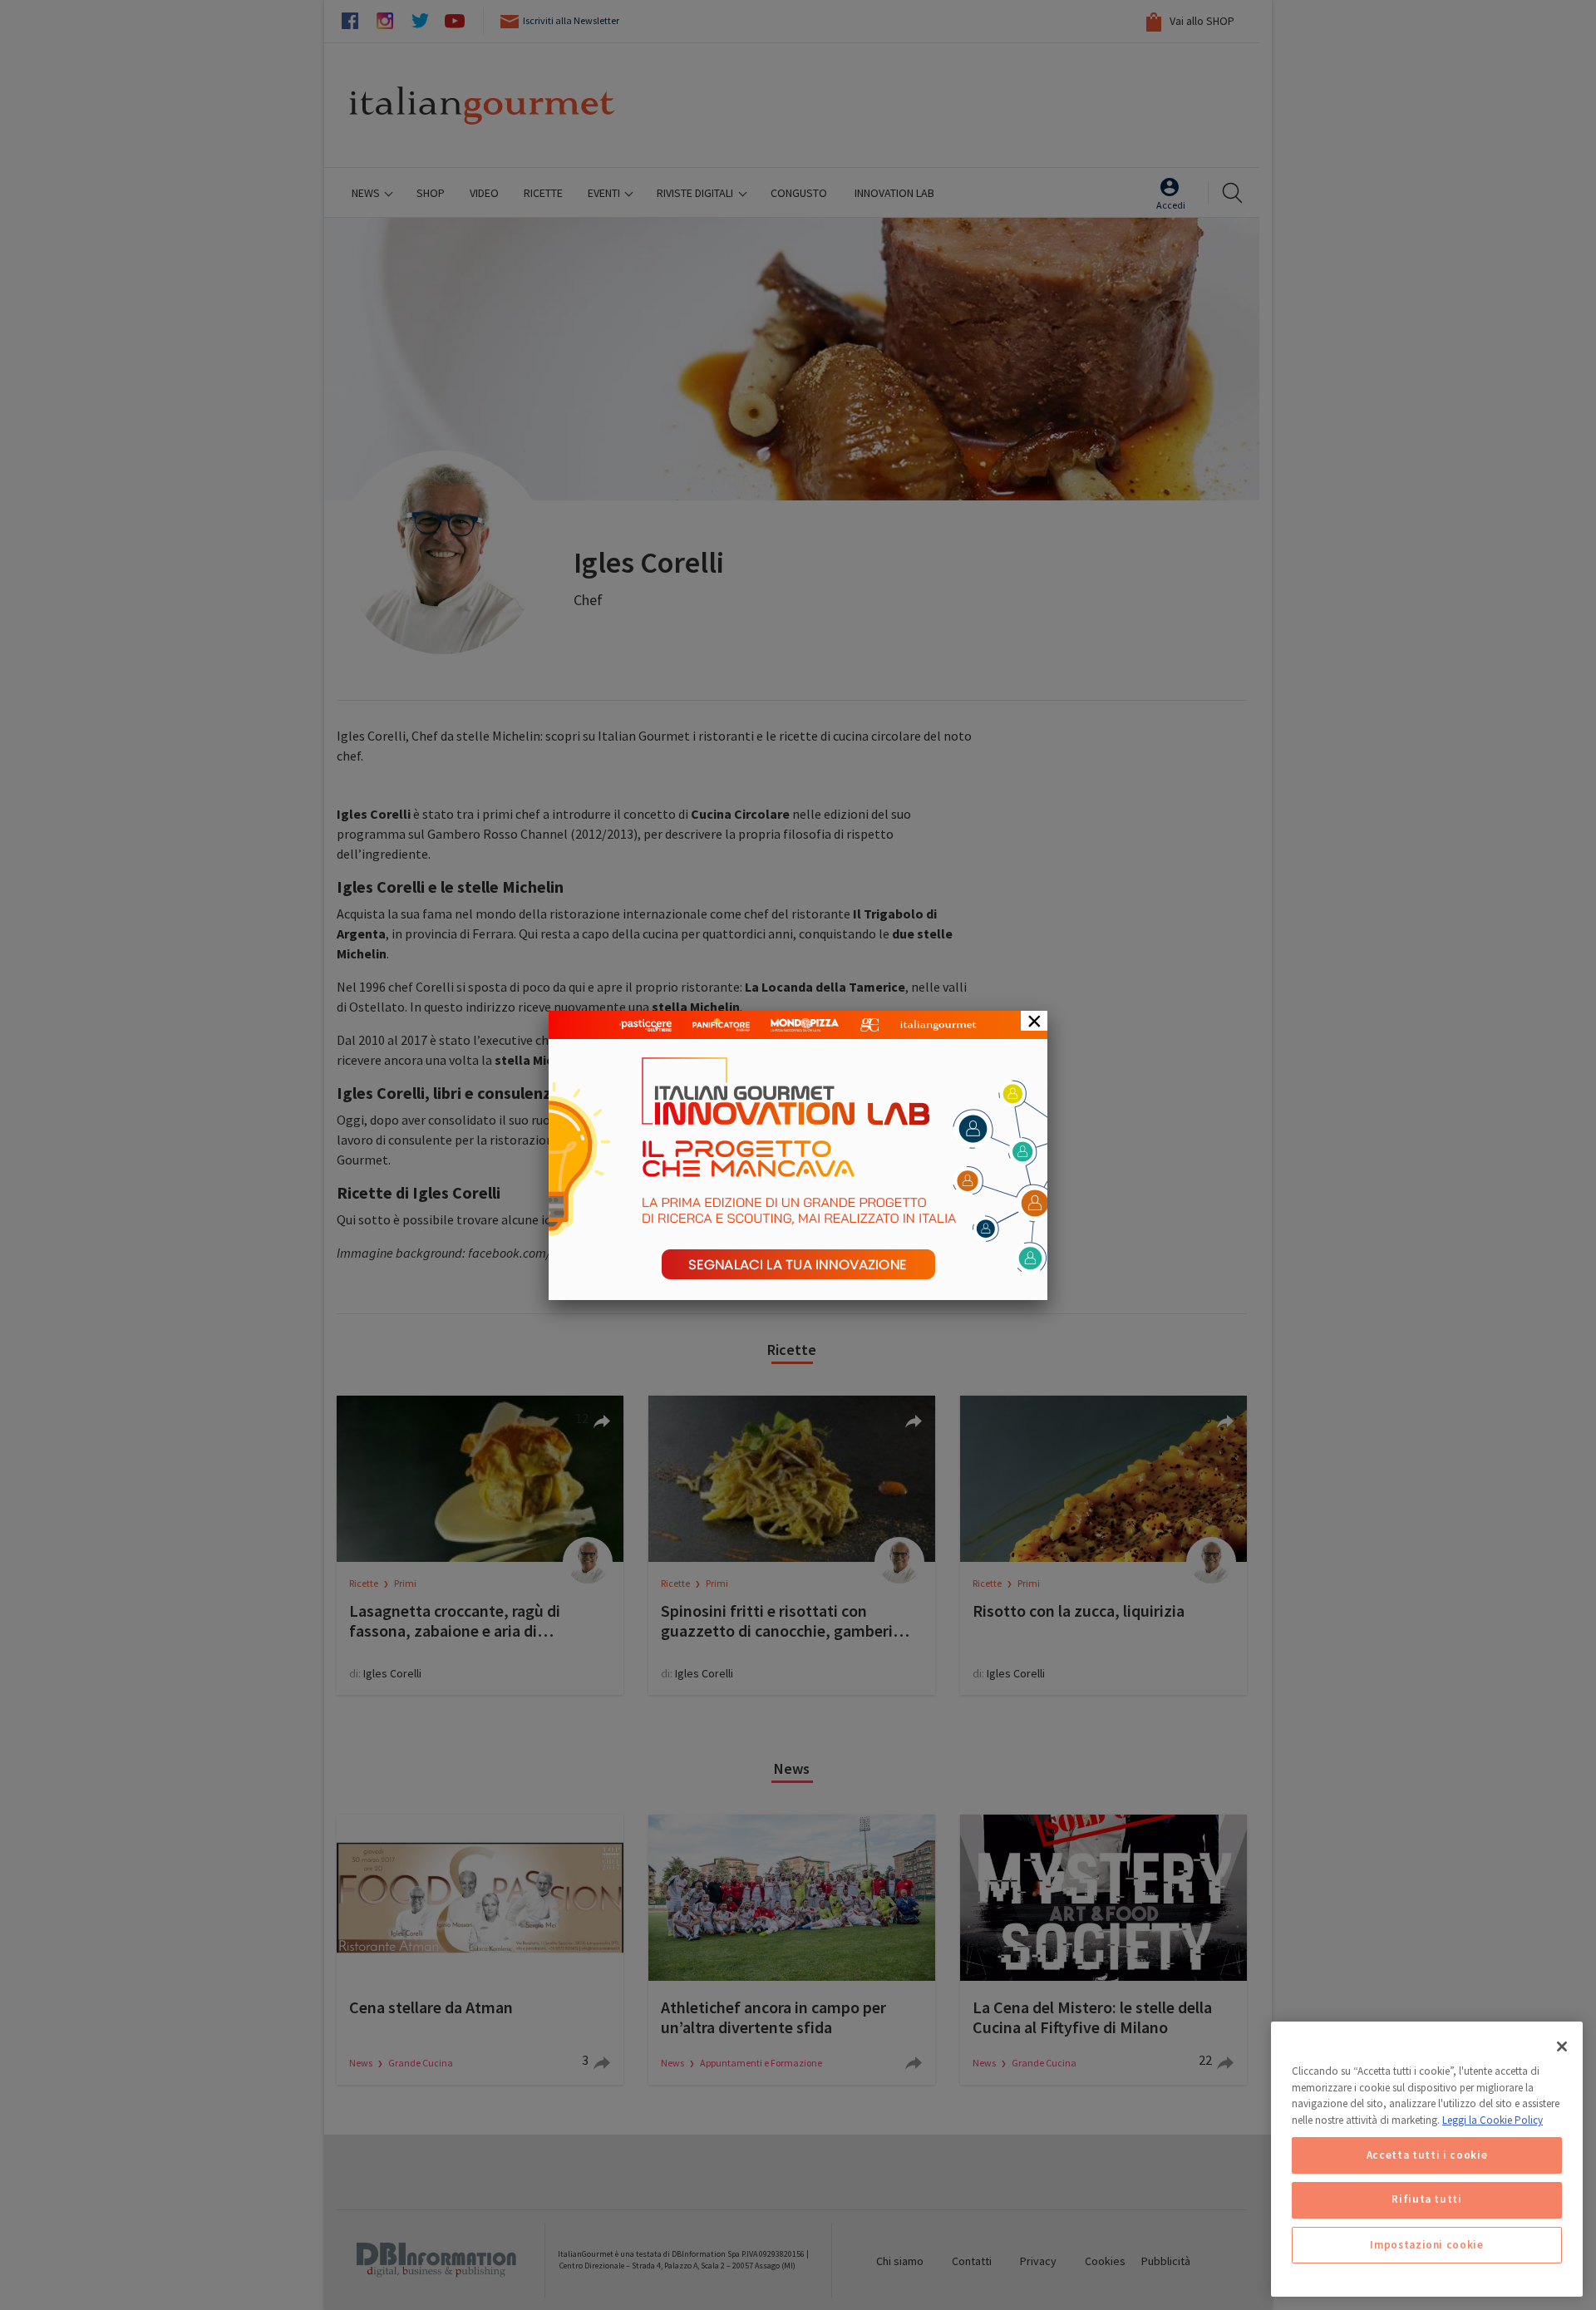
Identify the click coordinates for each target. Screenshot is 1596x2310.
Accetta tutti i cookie (1427, 2155)
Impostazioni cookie (1426, 2245)
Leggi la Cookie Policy (1493, 2120)
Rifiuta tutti (1427, 2200)
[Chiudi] (1562, 2046)
